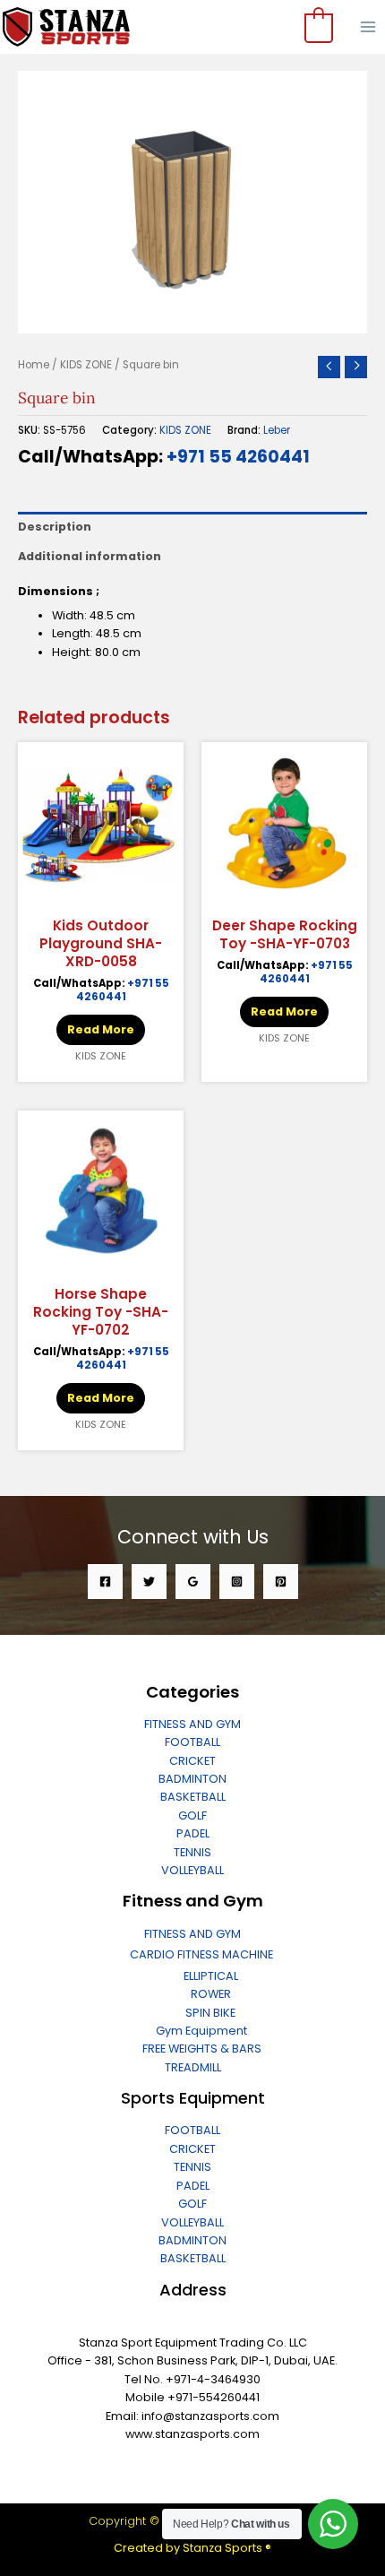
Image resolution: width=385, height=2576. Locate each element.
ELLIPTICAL (211, 1976)
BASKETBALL (193, 1797)
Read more (101, 1029)
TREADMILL (193, 2067)
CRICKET (192, 1761)
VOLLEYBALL (192, 1870)
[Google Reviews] (193, 1582)
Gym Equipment (201, 2031)
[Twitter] (149, 1582)
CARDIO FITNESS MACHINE (201, 1954)
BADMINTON (192, 1779)
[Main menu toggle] (368, 27)
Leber (277, 430)
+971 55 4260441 (238, 457)
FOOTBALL (192, 1742)
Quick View (101, 893)
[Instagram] (237, 1582)
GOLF (192, 1815)
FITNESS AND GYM (192, 1724)
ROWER (211, 1994)
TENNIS (192, 1852)
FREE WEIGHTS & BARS (202, 2049)
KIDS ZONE (86, 365)
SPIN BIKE (210, 2013)
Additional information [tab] (90, 556)
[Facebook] (105, 1582)
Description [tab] (55, 527)
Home (34, 365)
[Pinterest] (281, 1582)
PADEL (193, 1833)
